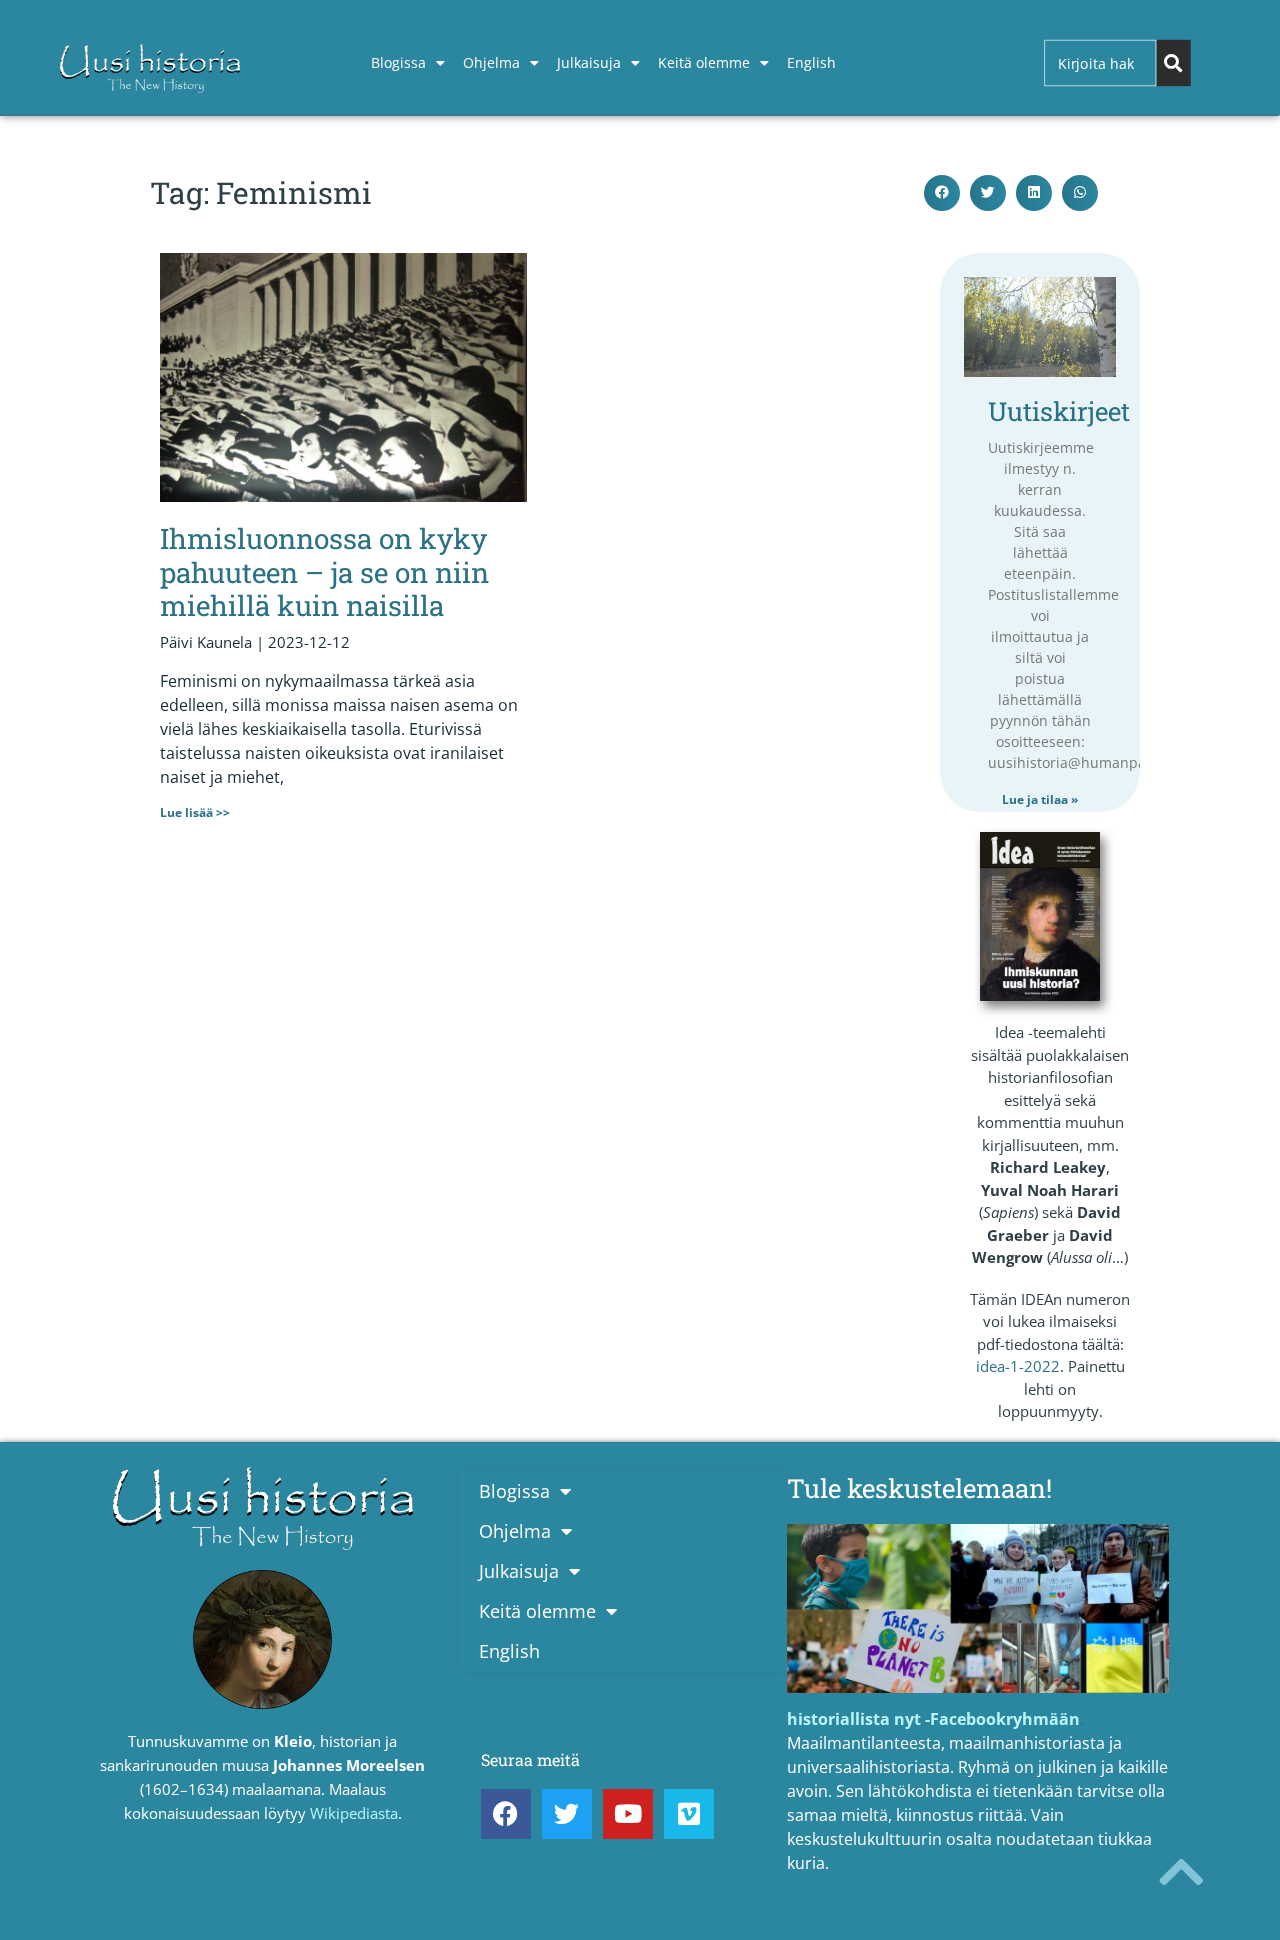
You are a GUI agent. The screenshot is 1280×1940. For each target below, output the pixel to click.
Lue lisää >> (195, 812)
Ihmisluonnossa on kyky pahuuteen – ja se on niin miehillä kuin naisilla (324, 572)
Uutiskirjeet (1059, 411)
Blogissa (398, 62)
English (811, 62)
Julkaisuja (589, 62)
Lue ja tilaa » (1040, 799)
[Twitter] (567, 1814)
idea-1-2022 (1018, 1366)
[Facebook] (506, 1814)
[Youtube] (628, 1814)
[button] (942, 193)
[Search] (1173, 63)
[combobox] (1100, 63)
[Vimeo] (689, 1814)
